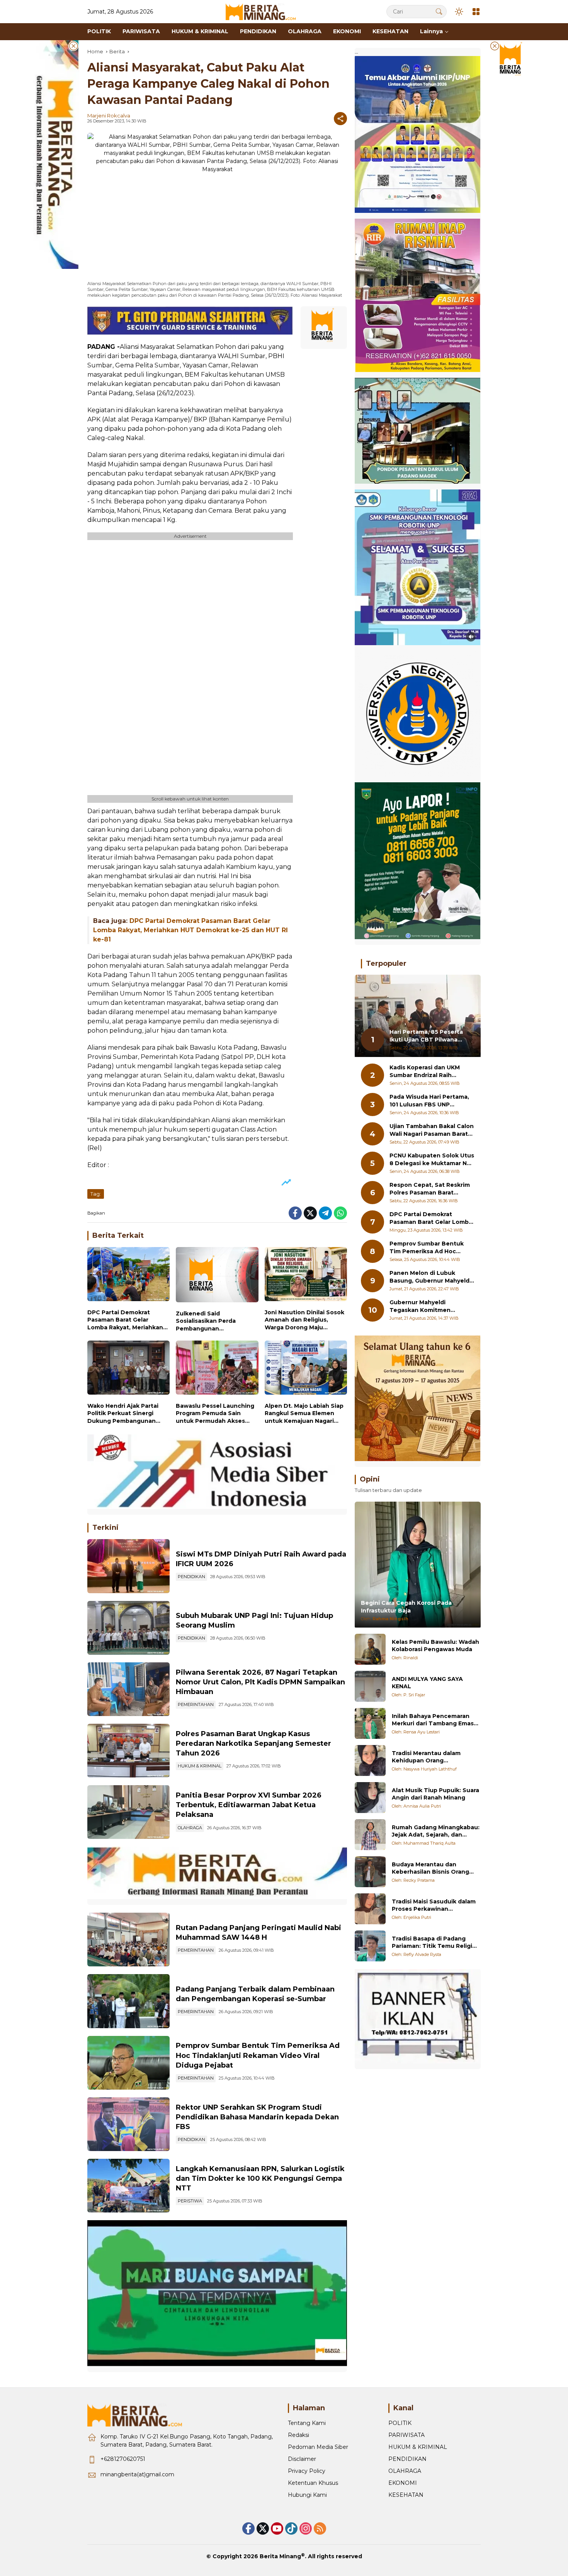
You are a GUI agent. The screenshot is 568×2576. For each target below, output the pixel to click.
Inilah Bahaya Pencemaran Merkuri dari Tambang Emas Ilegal (433, 1720)
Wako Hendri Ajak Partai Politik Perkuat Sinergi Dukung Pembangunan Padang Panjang (123, 1414)
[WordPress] (291, 2528)
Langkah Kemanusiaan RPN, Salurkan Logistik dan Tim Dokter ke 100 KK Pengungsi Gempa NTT (260, 2178)
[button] (439, 11)
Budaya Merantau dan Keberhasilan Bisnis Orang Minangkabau (430, 1868)
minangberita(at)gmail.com (137, 2474)
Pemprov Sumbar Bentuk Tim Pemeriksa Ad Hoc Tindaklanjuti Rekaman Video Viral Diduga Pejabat (258, 2055)
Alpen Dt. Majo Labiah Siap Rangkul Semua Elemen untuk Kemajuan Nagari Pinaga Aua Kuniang (304, 1414)
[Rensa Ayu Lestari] (370, 1723)
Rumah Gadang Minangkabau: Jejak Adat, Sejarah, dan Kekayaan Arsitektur (436, 1831)
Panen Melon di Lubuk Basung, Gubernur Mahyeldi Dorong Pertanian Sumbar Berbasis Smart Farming (430, 1277)
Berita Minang (280, 2556)
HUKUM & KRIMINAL (200, 1766)
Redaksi (298, 2435)
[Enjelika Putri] (370, 1909)
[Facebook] (295, 1213)
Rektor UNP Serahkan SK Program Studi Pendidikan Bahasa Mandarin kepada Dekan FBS (257, 2117)
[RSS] (320, 2528)
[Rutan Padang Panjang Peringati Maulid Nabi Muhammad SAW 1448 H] (128, 1940)
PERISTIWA (190, 2201)
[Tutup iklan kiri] (73, 46)
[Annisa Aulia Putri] (370, 1798)
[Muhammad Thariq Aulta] (370, 1835)
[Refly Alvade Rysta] (370, 1946)
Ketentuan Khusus (313, 2483)
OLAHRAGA (190, 1828)
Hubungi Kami (307, 2495)
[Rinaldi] (370, 1649)
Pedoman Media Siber (318, 2447)
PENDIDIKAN (191, 1577)
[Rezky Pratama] (370, 1872)
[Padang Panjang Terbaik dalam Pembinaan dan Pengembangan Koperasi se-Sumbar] (128, 2001)
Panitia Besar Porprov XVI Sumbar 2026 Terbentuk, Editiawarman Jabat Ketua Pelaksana (249, 1805)
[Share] (340, 119)
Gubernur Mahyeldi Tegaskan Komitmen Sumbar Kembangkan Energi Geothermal (431, 1306)
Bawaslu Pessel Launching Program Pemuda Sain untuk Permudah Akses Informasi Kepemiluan (215, 1414)
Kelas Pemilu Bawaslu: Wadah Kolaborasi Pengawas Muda (435, 1645)
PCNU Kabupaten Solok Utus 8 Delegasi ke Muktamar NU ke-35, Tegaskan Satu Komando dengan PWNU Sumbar (432, 1160)
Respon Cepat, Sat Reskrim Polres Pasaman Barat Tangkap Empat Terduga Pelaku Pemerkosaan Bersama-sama (430, 1189)
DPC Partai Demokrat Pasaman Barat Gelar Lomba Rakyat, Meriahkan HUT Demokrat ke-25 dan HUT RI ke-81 (190, 930)
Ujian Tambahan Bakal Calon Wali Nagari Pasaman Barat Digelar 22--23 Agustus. (432, 1130)
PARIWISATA (406, 2435)
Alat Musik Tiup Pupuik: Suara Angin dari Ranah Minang (435, 1794)
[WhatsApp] (340, 1213)
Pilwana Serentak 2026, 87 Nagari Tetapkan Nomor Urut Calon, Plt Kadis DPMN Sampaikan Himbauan (260, 1682)
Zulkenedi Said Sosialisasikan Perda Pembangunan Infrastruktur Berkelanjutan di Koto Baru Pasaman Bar (217, 1321)
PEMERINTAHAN (196, 1704)
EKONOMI (403, 2483)
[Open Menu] (476, 12)
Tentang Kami (307, 2423)
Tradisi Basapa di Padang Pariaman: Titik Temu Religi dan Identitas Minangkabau (432, 1942)
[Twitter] (310, 1213)
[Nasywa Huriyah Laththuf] (370, 1760)
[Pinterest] (277, 2528)
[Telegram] (325, 1213)
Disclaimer (302, 2459)
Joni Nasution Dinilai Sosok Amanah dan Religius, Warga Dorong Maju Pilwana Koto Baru (304, 1320)
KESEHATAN (406, 2495)
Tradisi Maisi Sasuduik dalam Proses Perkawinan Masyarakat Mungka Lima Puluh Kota (434, 1905)
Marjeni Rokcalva (109, 116)
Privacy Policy (307, 2471)
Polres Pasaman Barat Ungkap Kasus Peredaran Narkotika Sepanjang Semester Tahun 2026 (253, 1743)
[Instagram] (306, 2528)
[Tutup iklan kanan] (495, 46)
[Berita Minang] (264, 11)
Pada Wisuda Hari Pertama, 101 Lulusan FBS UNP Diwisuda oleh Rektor (429, 1101)
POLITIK (400, 2423)
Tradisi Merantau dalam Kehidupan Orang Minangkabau (426, 1757)
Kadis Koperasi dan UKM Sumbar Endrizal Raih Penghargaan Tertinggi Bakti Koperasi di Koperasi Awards (428, 1071)
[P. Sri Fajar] (370, 1686)
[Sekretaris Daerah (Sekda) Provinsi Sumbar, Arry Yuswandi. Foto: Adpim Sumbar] (128, 2063)
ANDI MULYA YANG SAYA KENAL (427, 1682)
